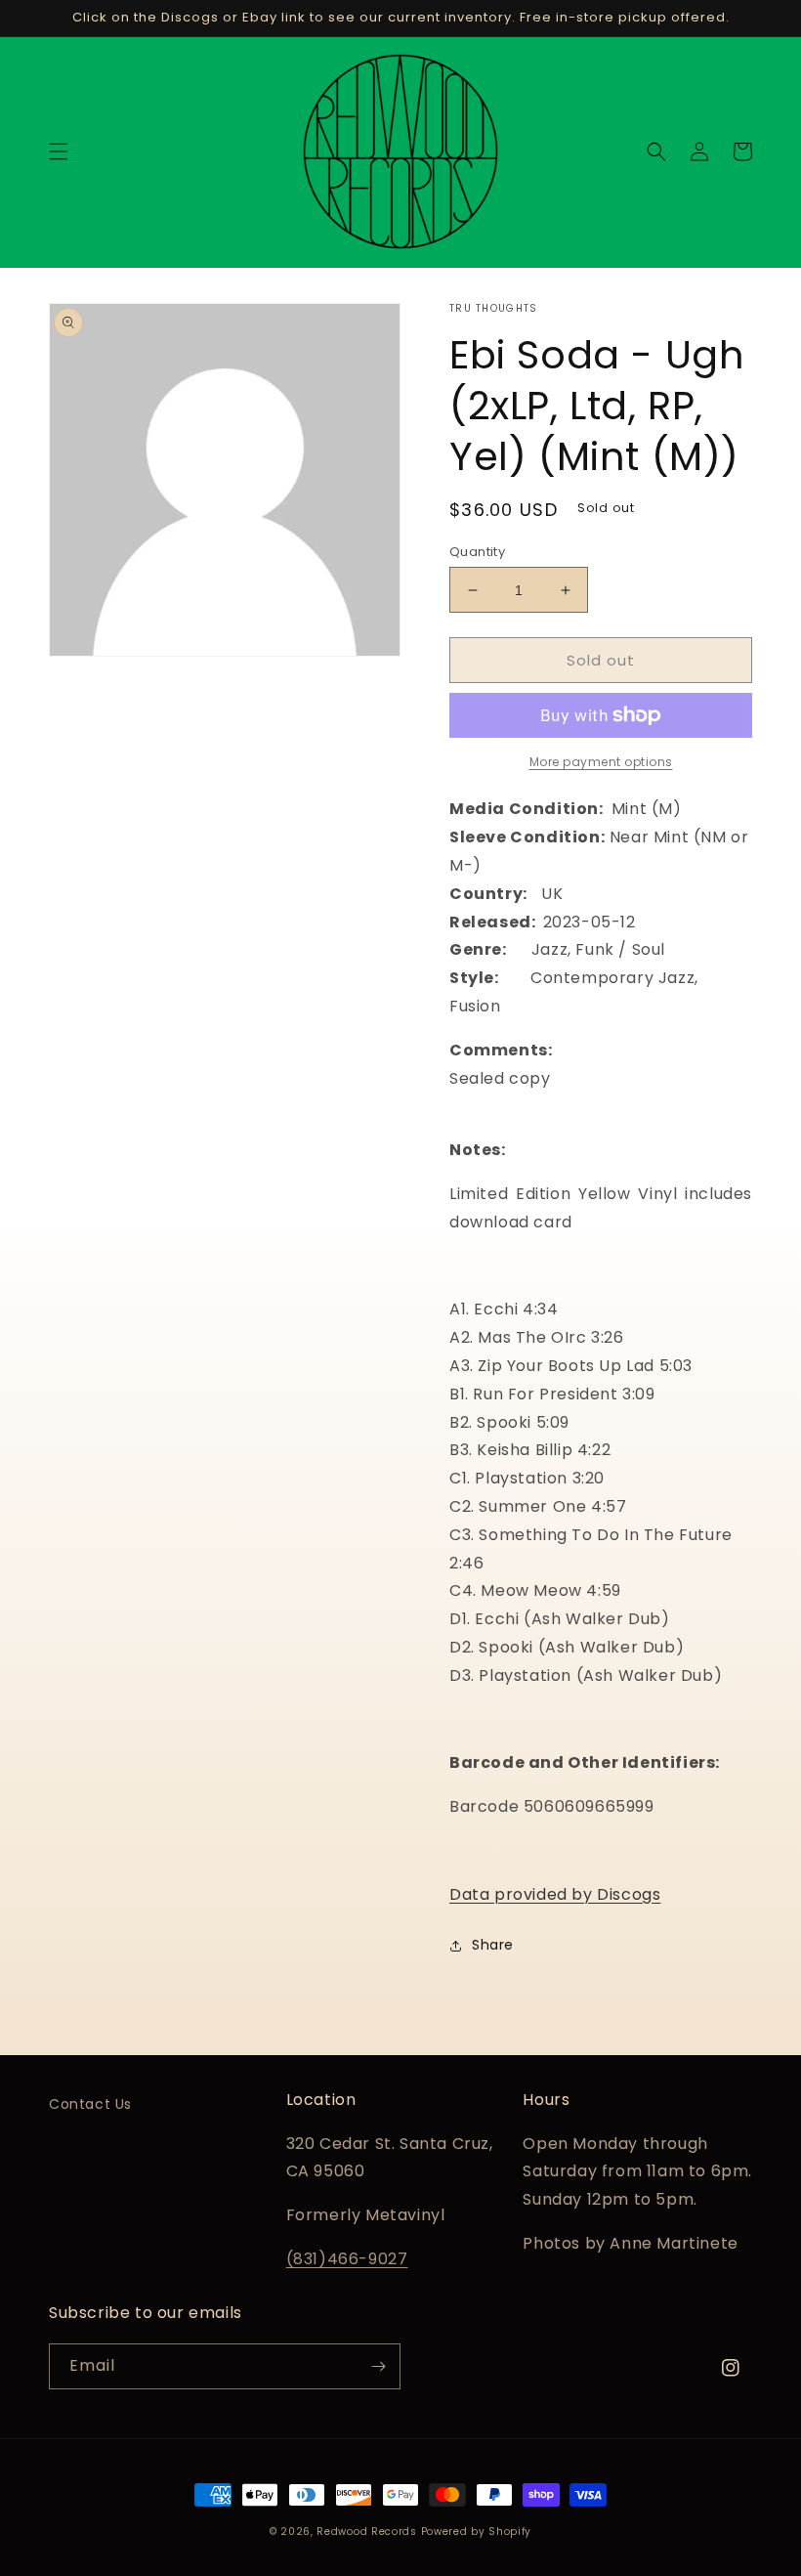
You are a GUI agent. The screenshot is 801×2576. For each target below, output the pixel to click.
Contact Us (90, 2104)
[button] (59, 151)
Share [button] (493, 1945)
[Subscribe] (378, 2366)
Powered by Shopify (477, 2532)
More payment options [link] (601, 762)
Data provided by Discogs (555, 1894)
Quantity (477, 552)
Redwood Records (367, 2532)
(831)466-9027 (347, 2259)
